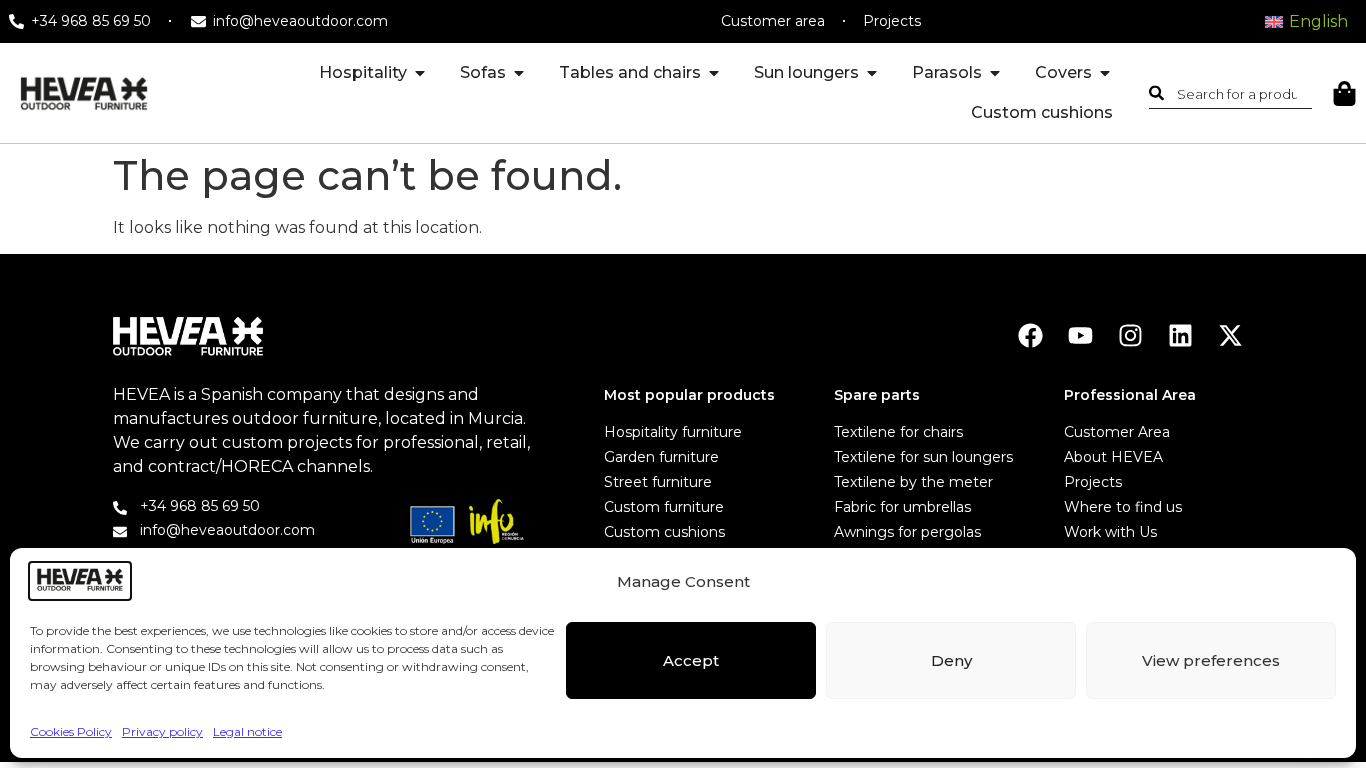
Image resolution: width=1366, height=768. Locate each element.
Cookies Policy (71, 731)
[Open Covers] (1105, 73)
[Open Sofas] (519, 73)
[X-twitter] (1230, 335)
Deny (951, 660)
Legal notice (247, 731)
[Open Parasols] (995, 73)
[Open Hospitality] (420, 73)
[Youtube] (1080, 335)
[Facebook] (1030, 335)
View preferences (1211, 660)
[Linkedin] (1180, 335)
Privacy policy (162, 731)
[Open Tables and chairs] (714, 73)
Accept (691, 660)
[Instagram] (1130, 335)
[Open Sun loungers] (872, 73)
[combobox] (1231, 93)
